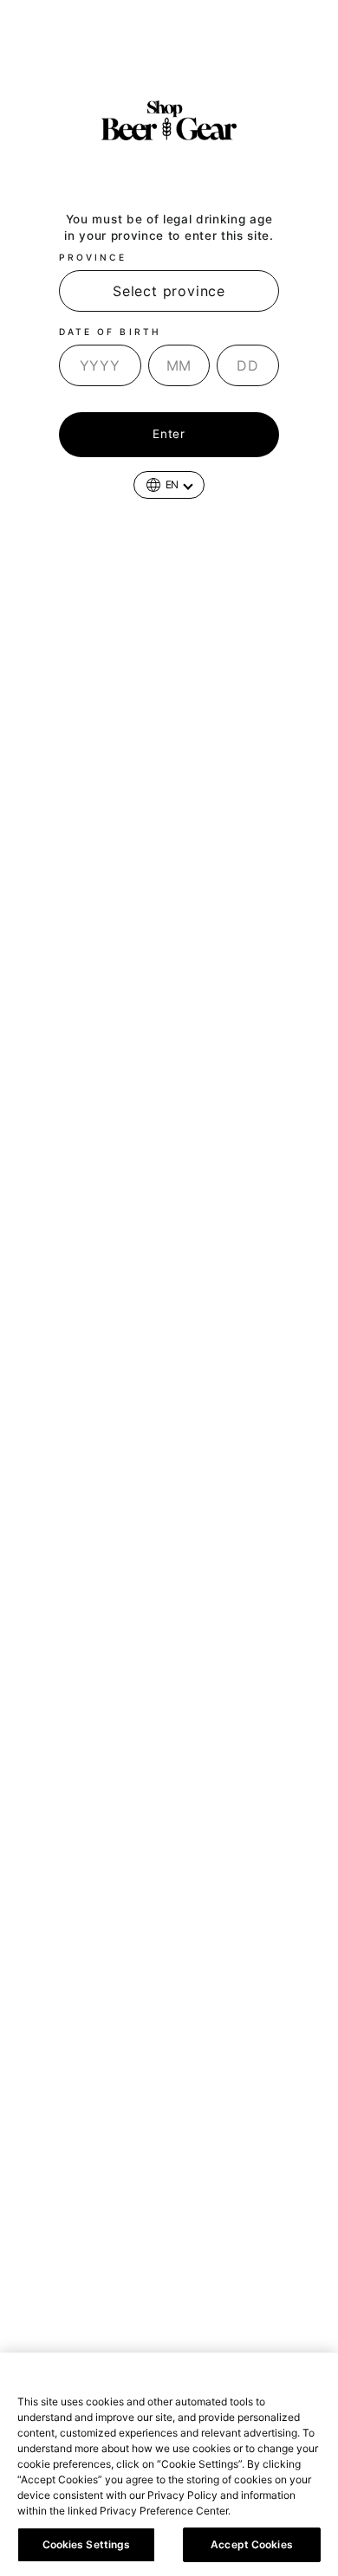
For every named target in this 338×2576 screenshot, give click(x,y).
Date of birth (110, 332)
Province (93, 257)
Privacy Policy (273, 2511)
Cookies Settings (87, 2544)
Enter (169, 434)
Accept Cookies (252, 2544)
